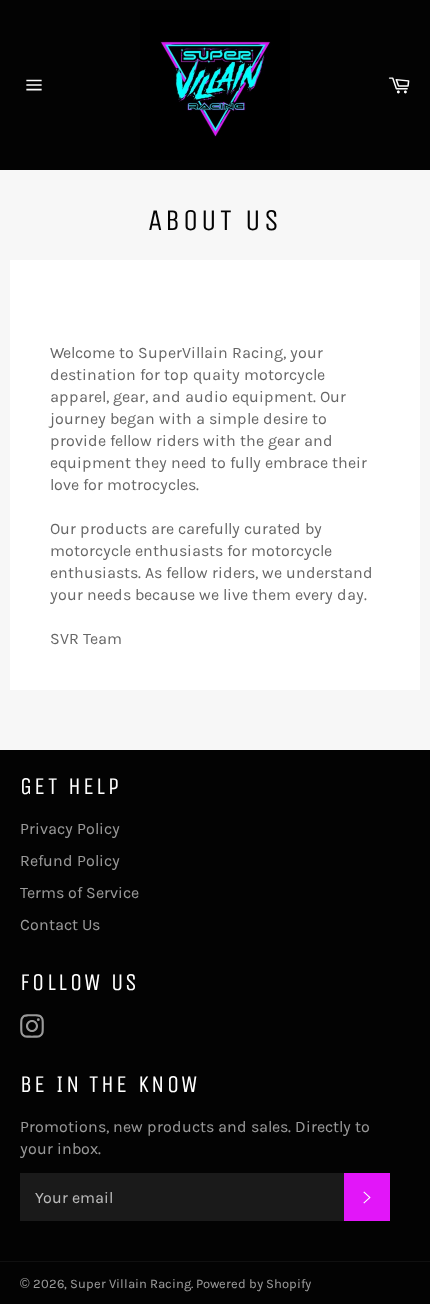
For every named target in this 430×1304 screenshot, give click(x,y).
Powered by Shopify (253, 1283)
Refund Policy (70, 860)
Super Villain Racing (130, 1283)
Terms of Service (79, 892)
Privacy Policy (70, 828)
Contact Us (60, 924)
